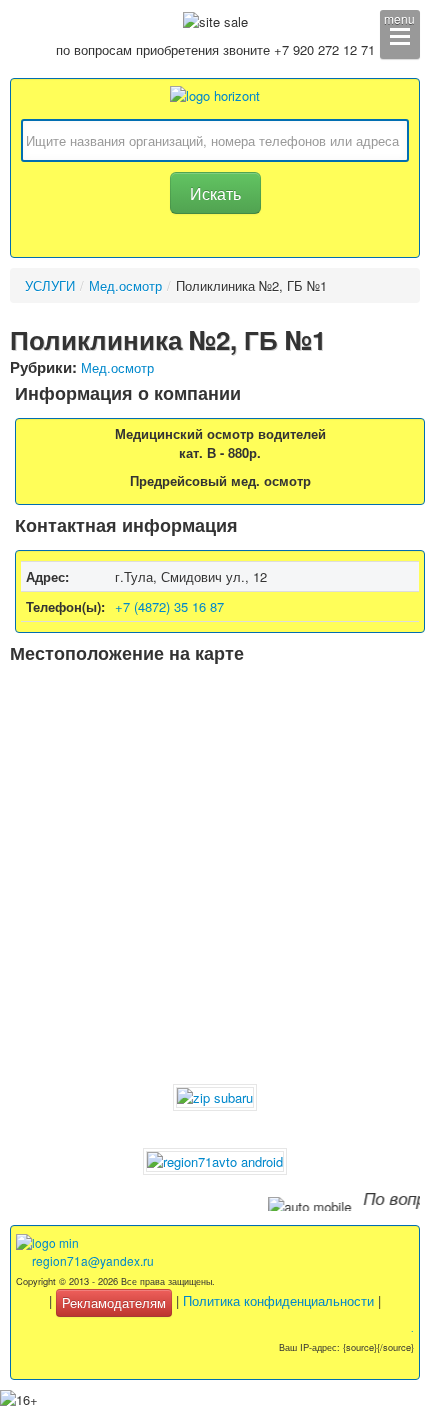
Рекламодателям (114, 1302)
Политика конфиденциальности (278, 1300)
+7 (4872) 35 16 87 (169, 606)
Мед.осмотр (125, 285)
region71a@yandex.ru (93, 1260)
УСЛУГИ (50, 285)
